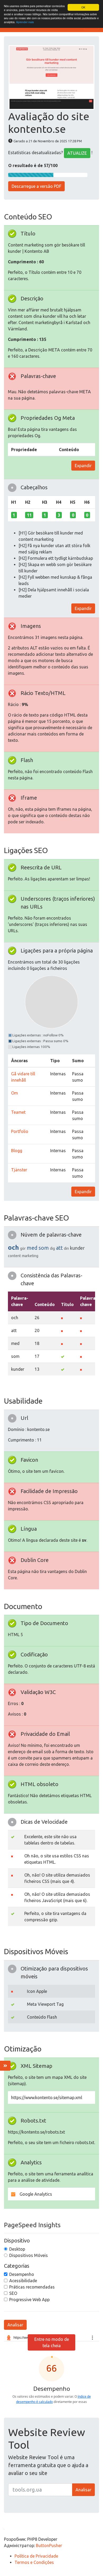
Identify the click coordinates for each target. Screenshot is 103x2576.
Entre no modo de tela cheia (52, 2342)
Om (15, 1093)
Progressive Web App (29, 2300)
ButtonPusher (49, 2545)
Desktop (17, 2249)
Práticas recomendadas (32, 2287)
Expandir (83, 466)
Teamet (18, 1112)
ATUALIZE (77, 153)
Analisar (15, 2325)
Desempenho (22, 2274)
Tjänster (19, 1170)
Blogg (17, 1151)
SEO (13, 2293)
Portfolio (20, 1131)
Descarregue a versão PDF (36, 186)
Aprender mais (25, 22)
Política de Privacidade (36, 2556)
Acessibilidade (23, 2281)
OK (83, 7)
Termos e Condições (34, 2562)
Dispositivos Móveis (29, 2255)
